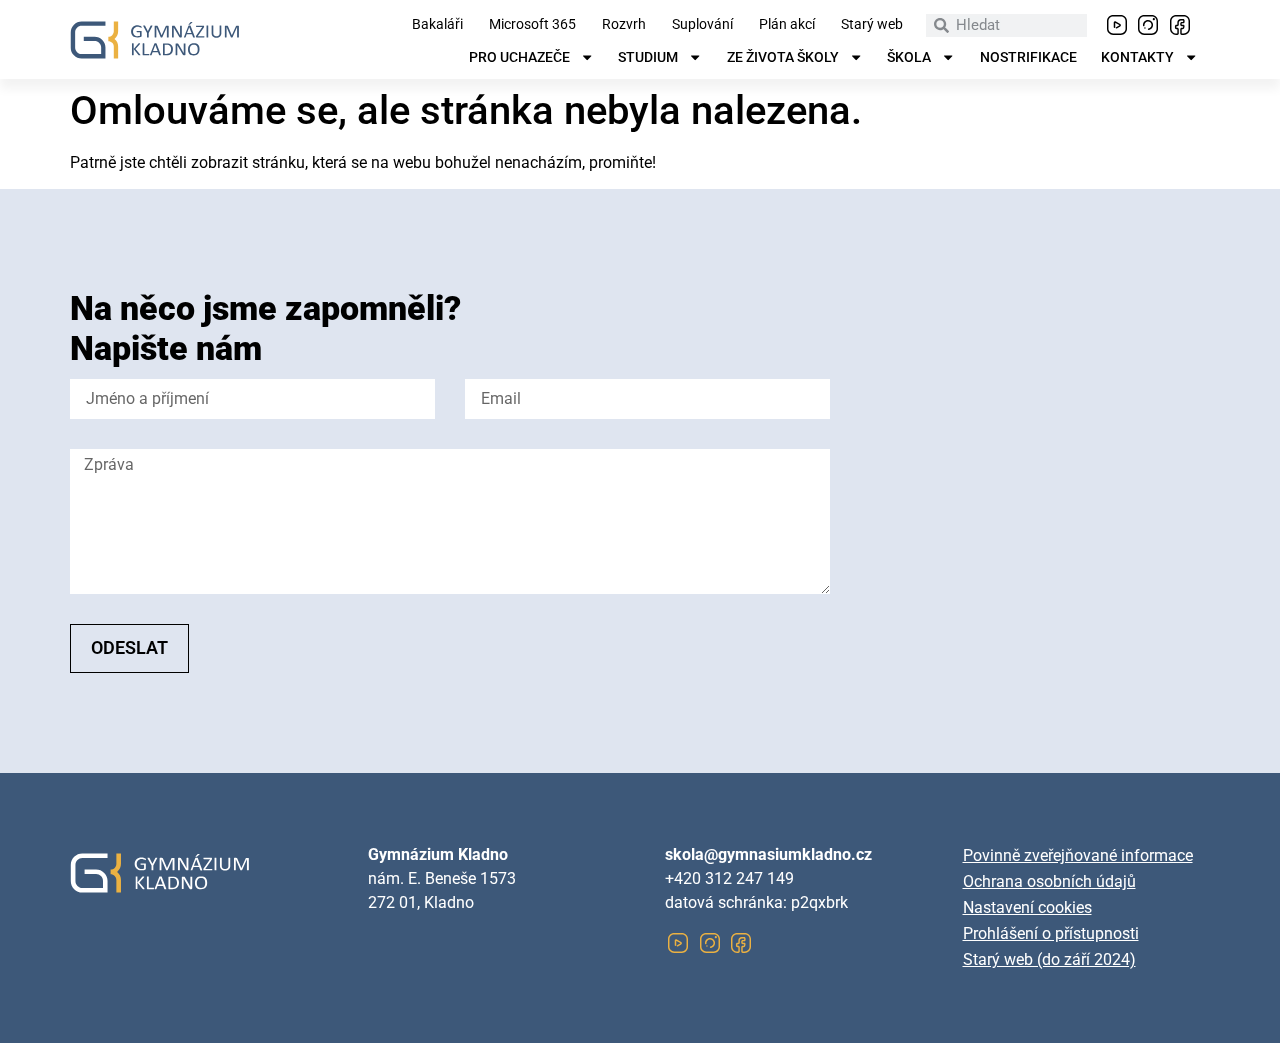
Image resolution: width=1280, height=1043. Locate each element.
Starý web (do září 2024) (1049, 959)
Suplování (702, 25)
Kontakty (1137, 58)
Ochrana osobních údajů (1049, 881)
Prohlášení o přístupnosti (1051, 933)
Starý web (872, 25)
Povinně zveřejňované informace (1078, 855)
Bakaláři (437, 25)
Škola (909, 58)
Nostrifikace (1028, 58)
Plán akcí (787, 25)
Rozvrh (624, 25)
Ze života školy (783, 58)
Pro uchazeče (519, 58)
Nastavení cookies (1027, 907)
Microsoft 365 (532, 25)
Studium (648, 58)
